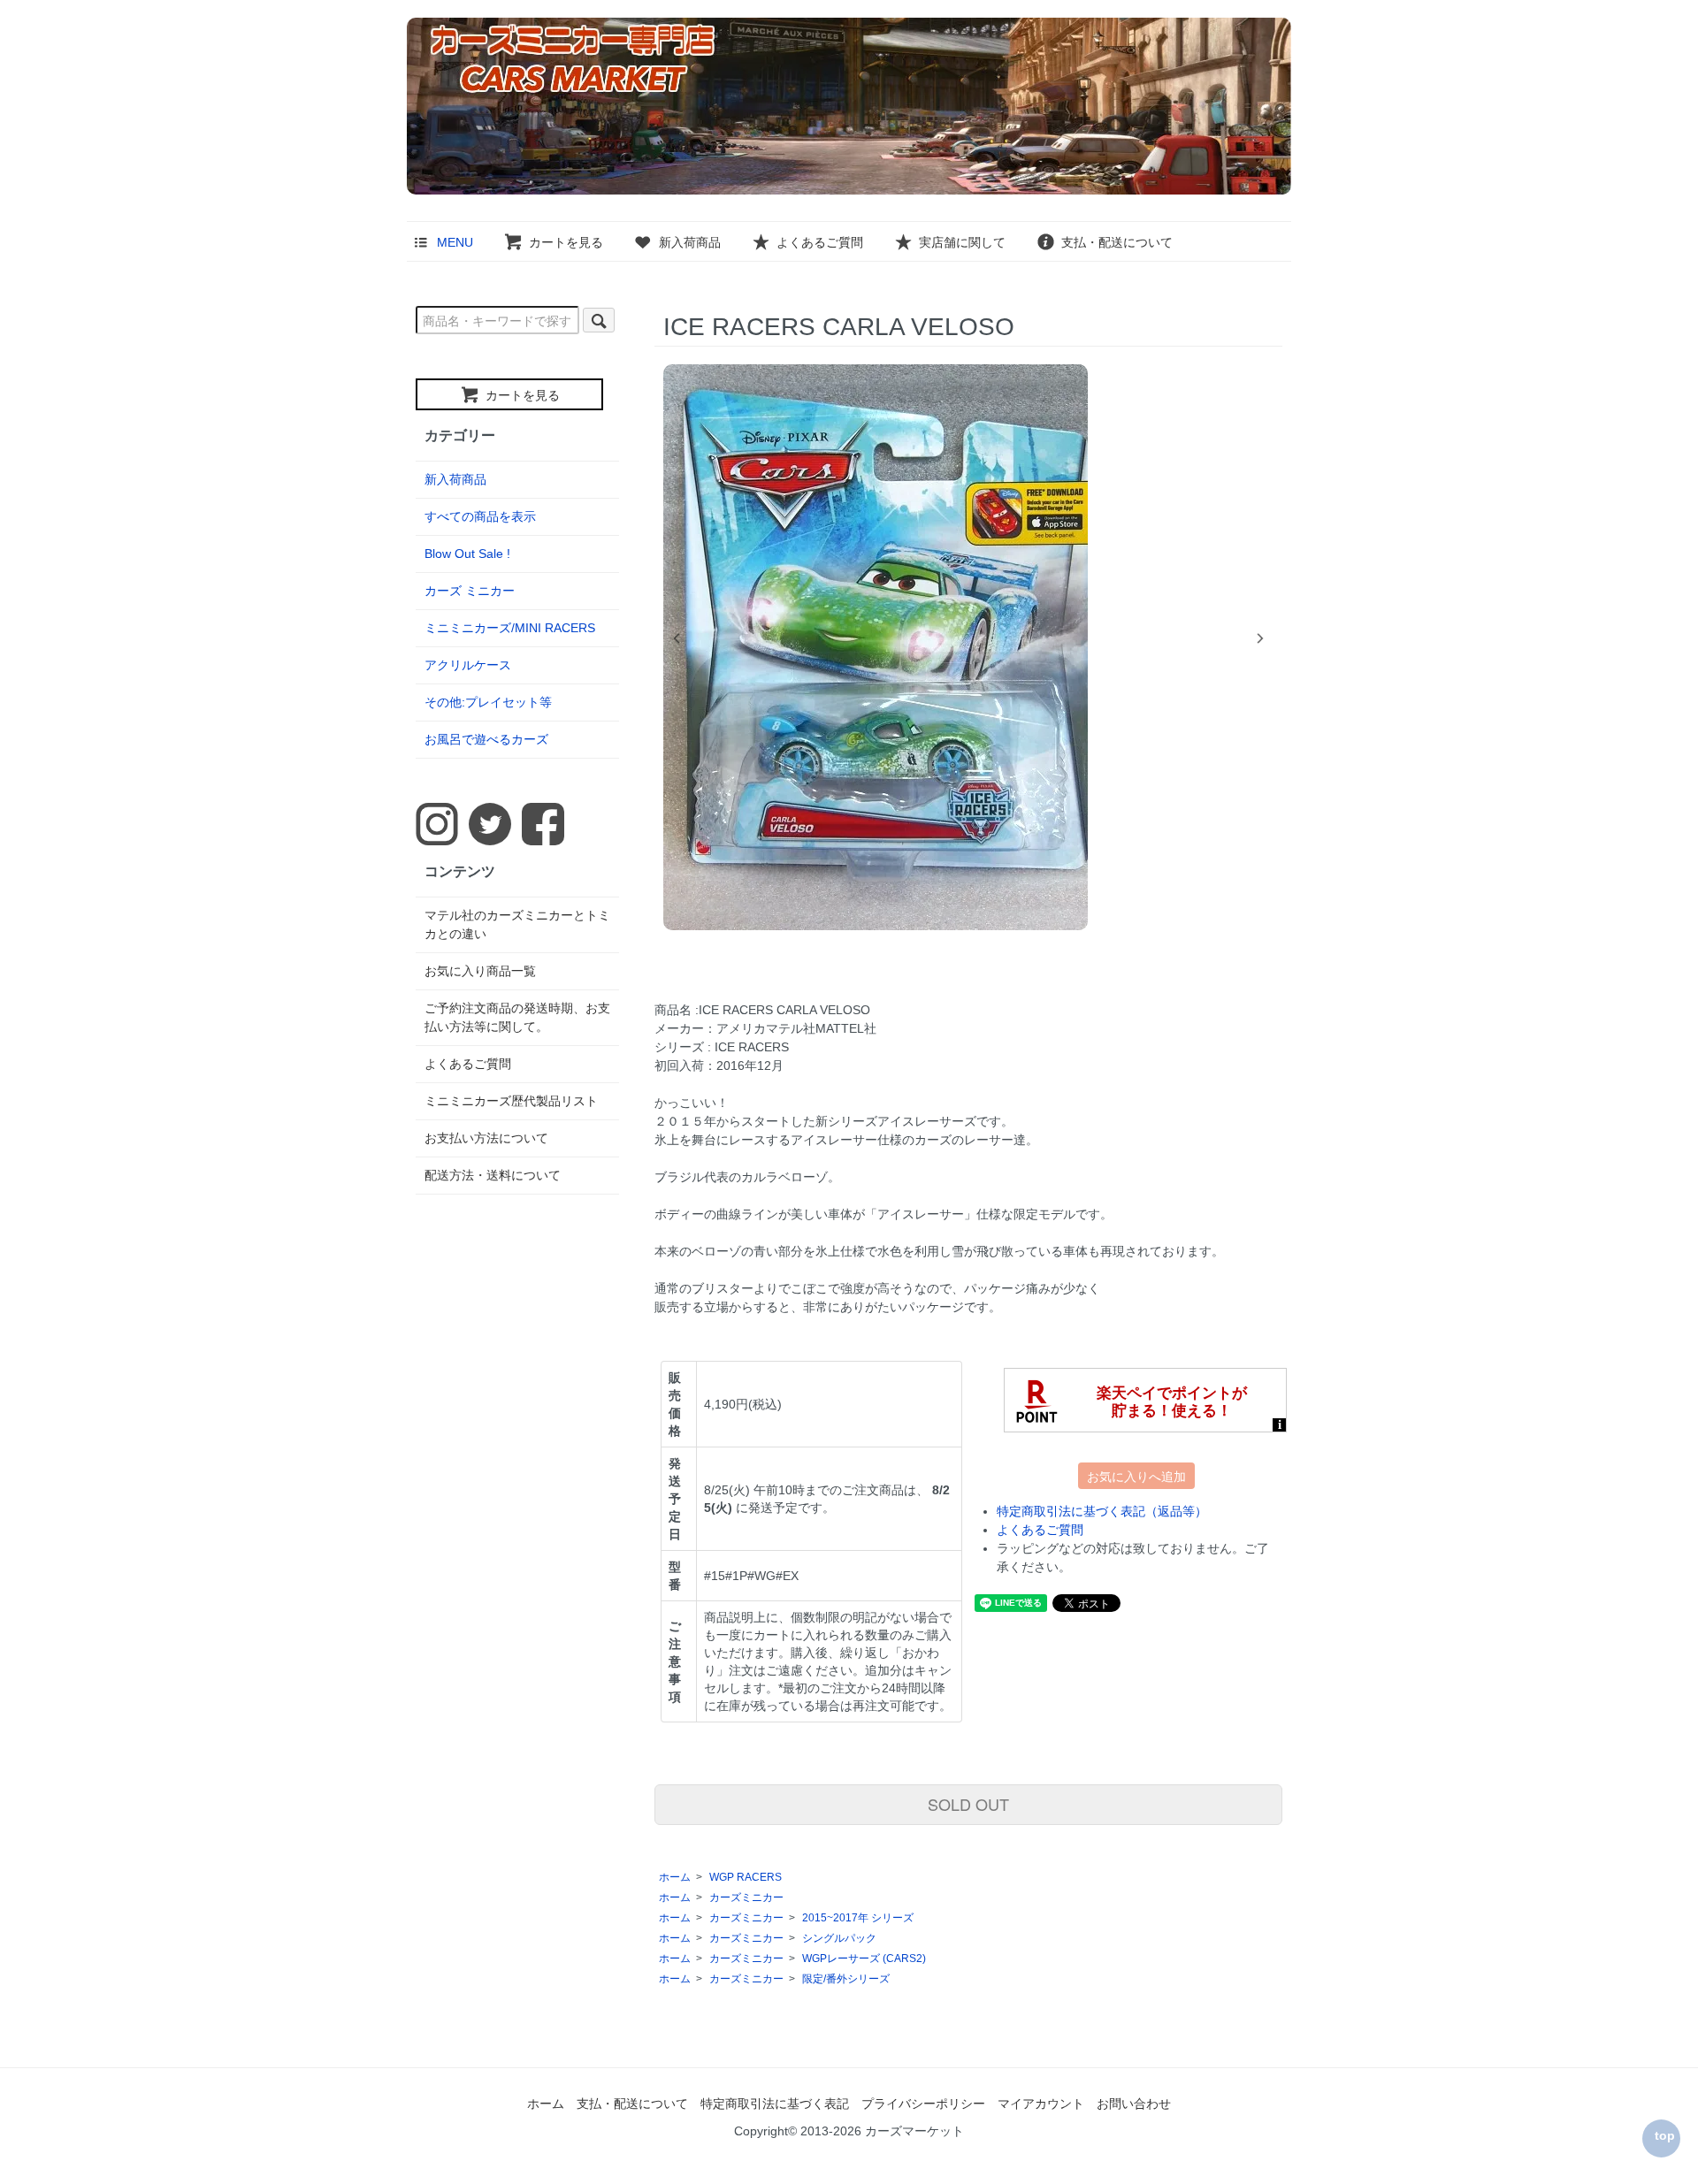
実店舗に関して (962, 242)
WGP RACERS (746, 1877)
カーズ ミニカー (470, 591)
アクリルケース (468, 665)
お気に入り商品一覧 (480, 971)
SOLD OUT (968, 1804)
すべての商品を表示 (480, 516)
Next (1260, 638)
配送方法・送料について (493, 1175)
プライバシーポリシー (923, 2104)
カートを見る (566, 242)
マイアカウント (1041, 2104)
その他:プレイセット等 (488, 702)
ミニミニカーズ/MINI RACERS (510, 628)
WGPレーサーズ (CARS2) (864, 1959)
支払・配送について (1117, 242)
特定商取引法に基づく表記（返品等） (1102, 1511)
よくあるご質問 (820, 242)
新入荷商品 (690, 242)
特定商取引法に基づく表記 (775, 2104)
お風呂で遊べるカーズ (486, 739)
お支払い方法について (486, 1138)
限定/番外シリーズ (846, 1979)
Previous (677, 638)
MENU (455, 242)
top (1665, 2135)
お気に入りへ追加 (1136, 1476)
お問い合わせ (1134, 2104)
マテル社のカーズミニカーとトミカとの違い (517, 924)
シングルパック (839, 1938)
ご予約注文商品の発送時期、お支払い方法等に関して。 (517, 1017)
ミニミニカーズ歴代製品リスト (511, 1101)
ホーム (675, 1877)
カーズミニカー (746, 1898)
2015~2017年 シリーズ (858, 1918)
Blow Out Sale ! (467, 554)
